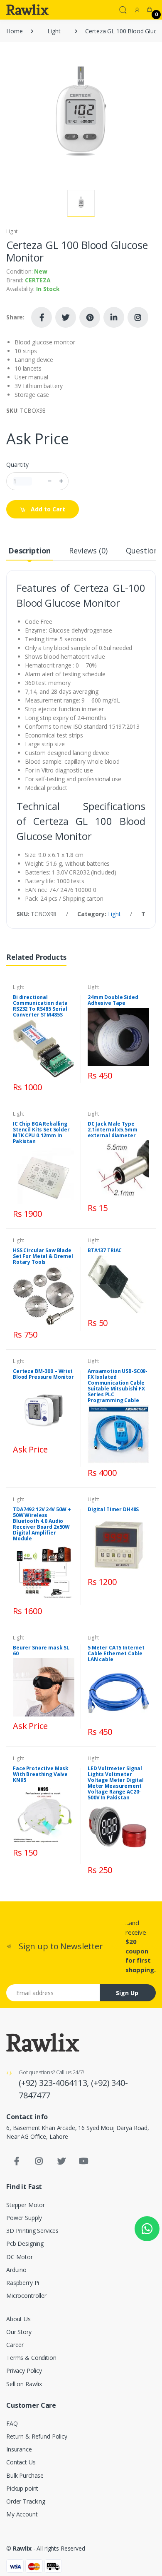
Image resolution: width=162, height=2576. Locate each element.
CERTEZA (38, 280)
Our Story (19, 2332)
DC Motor (20, 2257)
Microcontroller (26, 2296)
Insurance (19, 2449)
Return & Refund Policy (37, 2436)
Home (14, 31)
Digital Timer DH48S (113, 1509)
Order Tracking (26, 2501)
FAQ (12, 2423)
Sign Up (127, 1993)
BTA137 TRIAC (105, 1250)
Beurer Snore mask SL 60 (41, 1650)
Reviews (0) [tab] (88, 551)
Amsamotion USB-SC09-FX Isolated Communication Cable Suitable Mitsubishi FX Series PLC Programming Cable (118, 1386)
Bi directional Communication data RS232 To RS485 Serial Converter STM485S (40, 1006)
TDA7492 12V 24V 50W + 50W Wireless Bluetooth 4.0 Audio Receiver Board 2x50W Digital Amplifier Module (42, 1524)
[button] (123, 9)
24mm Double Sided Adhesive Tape (113, 1000)
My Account (22, 2514)
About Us (18, 2319)
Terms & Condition (31, 2358)
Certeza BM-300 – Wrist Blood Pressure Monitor (43, 1374)
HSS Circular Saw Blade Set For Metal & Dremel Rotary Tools (43, 1256)
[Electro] (27, 10)
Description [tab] (29, 551)
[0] (150, 10)
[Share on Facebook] (42, 317)
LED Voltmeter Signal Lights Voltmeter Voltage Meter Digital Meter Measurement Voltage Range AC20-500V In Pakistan (116, 1783)
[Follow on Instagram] (138, 317)
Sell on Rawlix (24, 2384)
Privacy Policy (24, 2370)
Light (54, 31)
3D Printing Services (32, 2231)
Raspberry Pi (23, 2283)
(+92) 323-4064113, (55, 2083)
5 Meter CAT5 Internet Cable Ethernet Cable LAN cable (116, 1653)
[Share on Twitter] (66, 317)
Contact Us (21, 2462)
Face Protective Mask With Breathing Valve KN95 (41, 1774)
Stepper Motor (26, 2205)
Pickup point (22, 2488)
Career (15, 2345)
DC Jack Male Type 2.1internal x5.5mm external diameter (112, 1130)
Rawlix (22, 2548)
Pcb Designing (25, 2243)
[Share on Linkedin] (114, 317)
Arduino (16, 2270)
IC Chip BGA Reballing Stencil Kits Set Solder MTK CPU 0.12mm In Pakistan (41, 1132)
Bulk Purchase (25, 2475)
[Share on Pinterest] (90, 317)
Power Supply (24, 2218)
